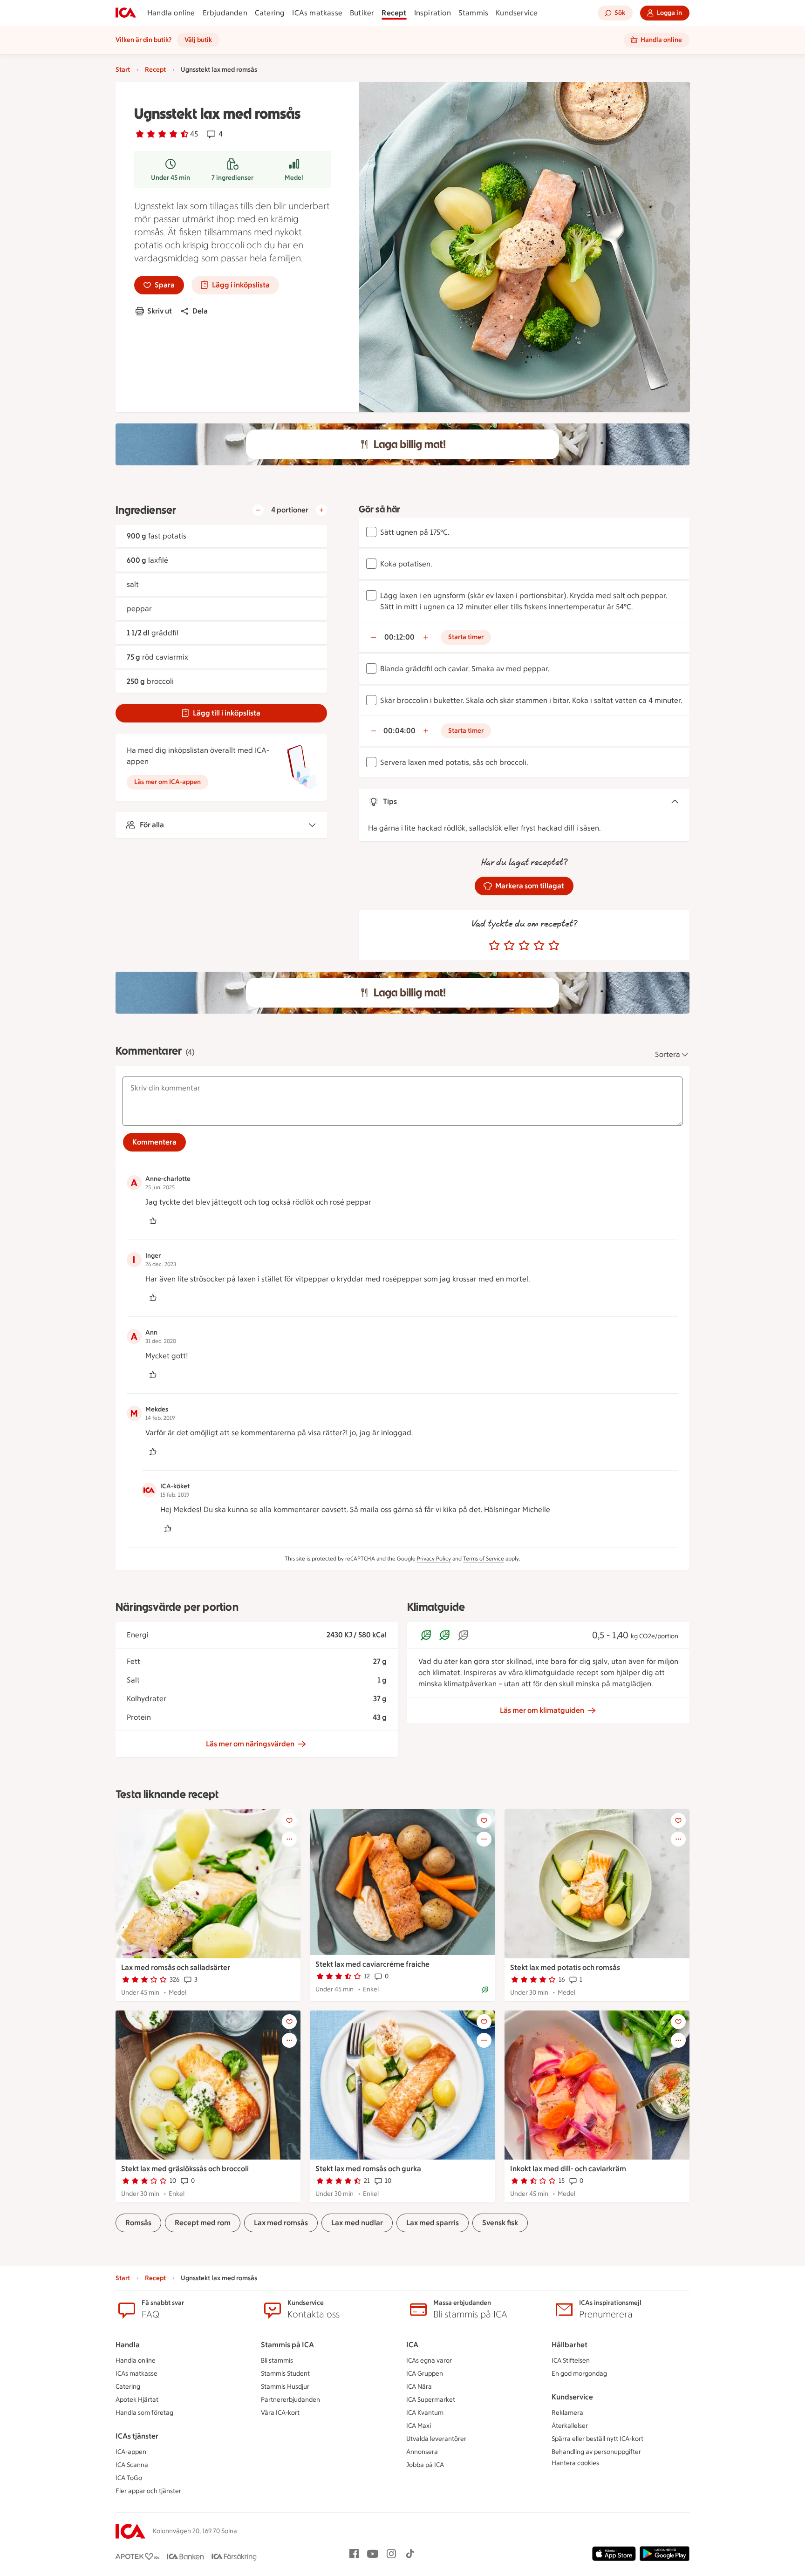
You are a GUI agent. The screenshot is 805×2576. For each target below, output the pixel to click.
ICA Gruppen (425, 2374)
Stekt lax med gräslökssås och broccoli (185, 2169)
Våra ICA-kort (280, 2413)
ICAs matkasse (317, 13)
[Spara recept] (289, 1820)
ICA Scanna (132, 2465)
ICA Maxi (419, 2426)
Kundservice (517, 13)
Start (123, 70)
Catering (270, 13)
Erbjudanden (225, 13)
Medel (294, 178)
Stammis (473, 13)
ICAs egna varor (429, 2361)
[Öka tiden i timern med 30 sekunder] (426, 637)
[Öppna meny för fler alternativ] (289, 1839)
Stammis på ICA (287, 2345)
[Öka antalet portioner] (321, 510)
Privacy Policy (434, 1559)
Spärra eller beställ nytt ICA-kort (597, 2439)
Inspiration (433, 13)
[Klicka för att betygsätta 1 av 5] (494, 946)
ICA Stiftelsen (571, 2361)
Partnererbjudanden (290, 2400)
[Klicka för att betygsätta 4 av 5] (539, 946)
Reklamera (567, 2413)
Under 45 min (171, 178)
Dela (200, 311)
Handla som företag (144, 2413)
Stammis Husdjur (285, 2387)
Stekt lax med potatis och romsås (565, 1967)
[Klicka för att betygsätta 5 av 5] (554, 946)
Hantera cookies (575, 2463)
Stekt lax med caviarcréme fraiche (372, 1964)
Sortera (668, 1054)
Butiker (362, 13)
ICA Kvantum (425, 2413)
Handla (128, 2345)
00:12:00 (399, 637)
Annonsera (422, 2452)
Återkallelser (570, 2426)
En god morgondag (579, 2374)
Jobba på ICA (425, 2465)
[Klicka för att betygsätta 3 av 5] (524, 946)
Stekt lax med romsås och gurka (368, 2169)
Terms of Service (484, 1559)
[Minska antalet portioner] (258, 510)
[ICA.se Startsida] (126, 13)
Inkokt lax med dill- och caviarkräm (568, 2169)
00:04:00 (399, 731)
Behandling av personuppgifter (596, 2452)
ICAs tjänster (137, 2436)
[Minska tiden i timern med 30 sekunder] (374, 637)
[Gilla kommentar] (153, 1221)
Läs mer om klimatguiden (542, 1710)
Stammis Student (285, 2374)
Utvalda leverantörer (436, 2439)
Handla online (171, 13)
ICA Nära (419, 2387)
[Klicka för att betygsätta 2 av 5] (509, 946)
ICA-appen (131, 2452)
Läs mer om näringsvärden (250, 1744)
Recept (394, 13)
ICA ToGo (129, 2478)
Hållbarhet (570, 2345)
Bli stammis (277, 2361)
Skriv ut (160, 311)
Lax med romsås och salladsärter (176, 1967)
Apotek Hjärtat (137, 2400)
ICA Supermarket (431, 2400)
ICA (412, 2345)
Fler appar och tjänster (148, 2491)
